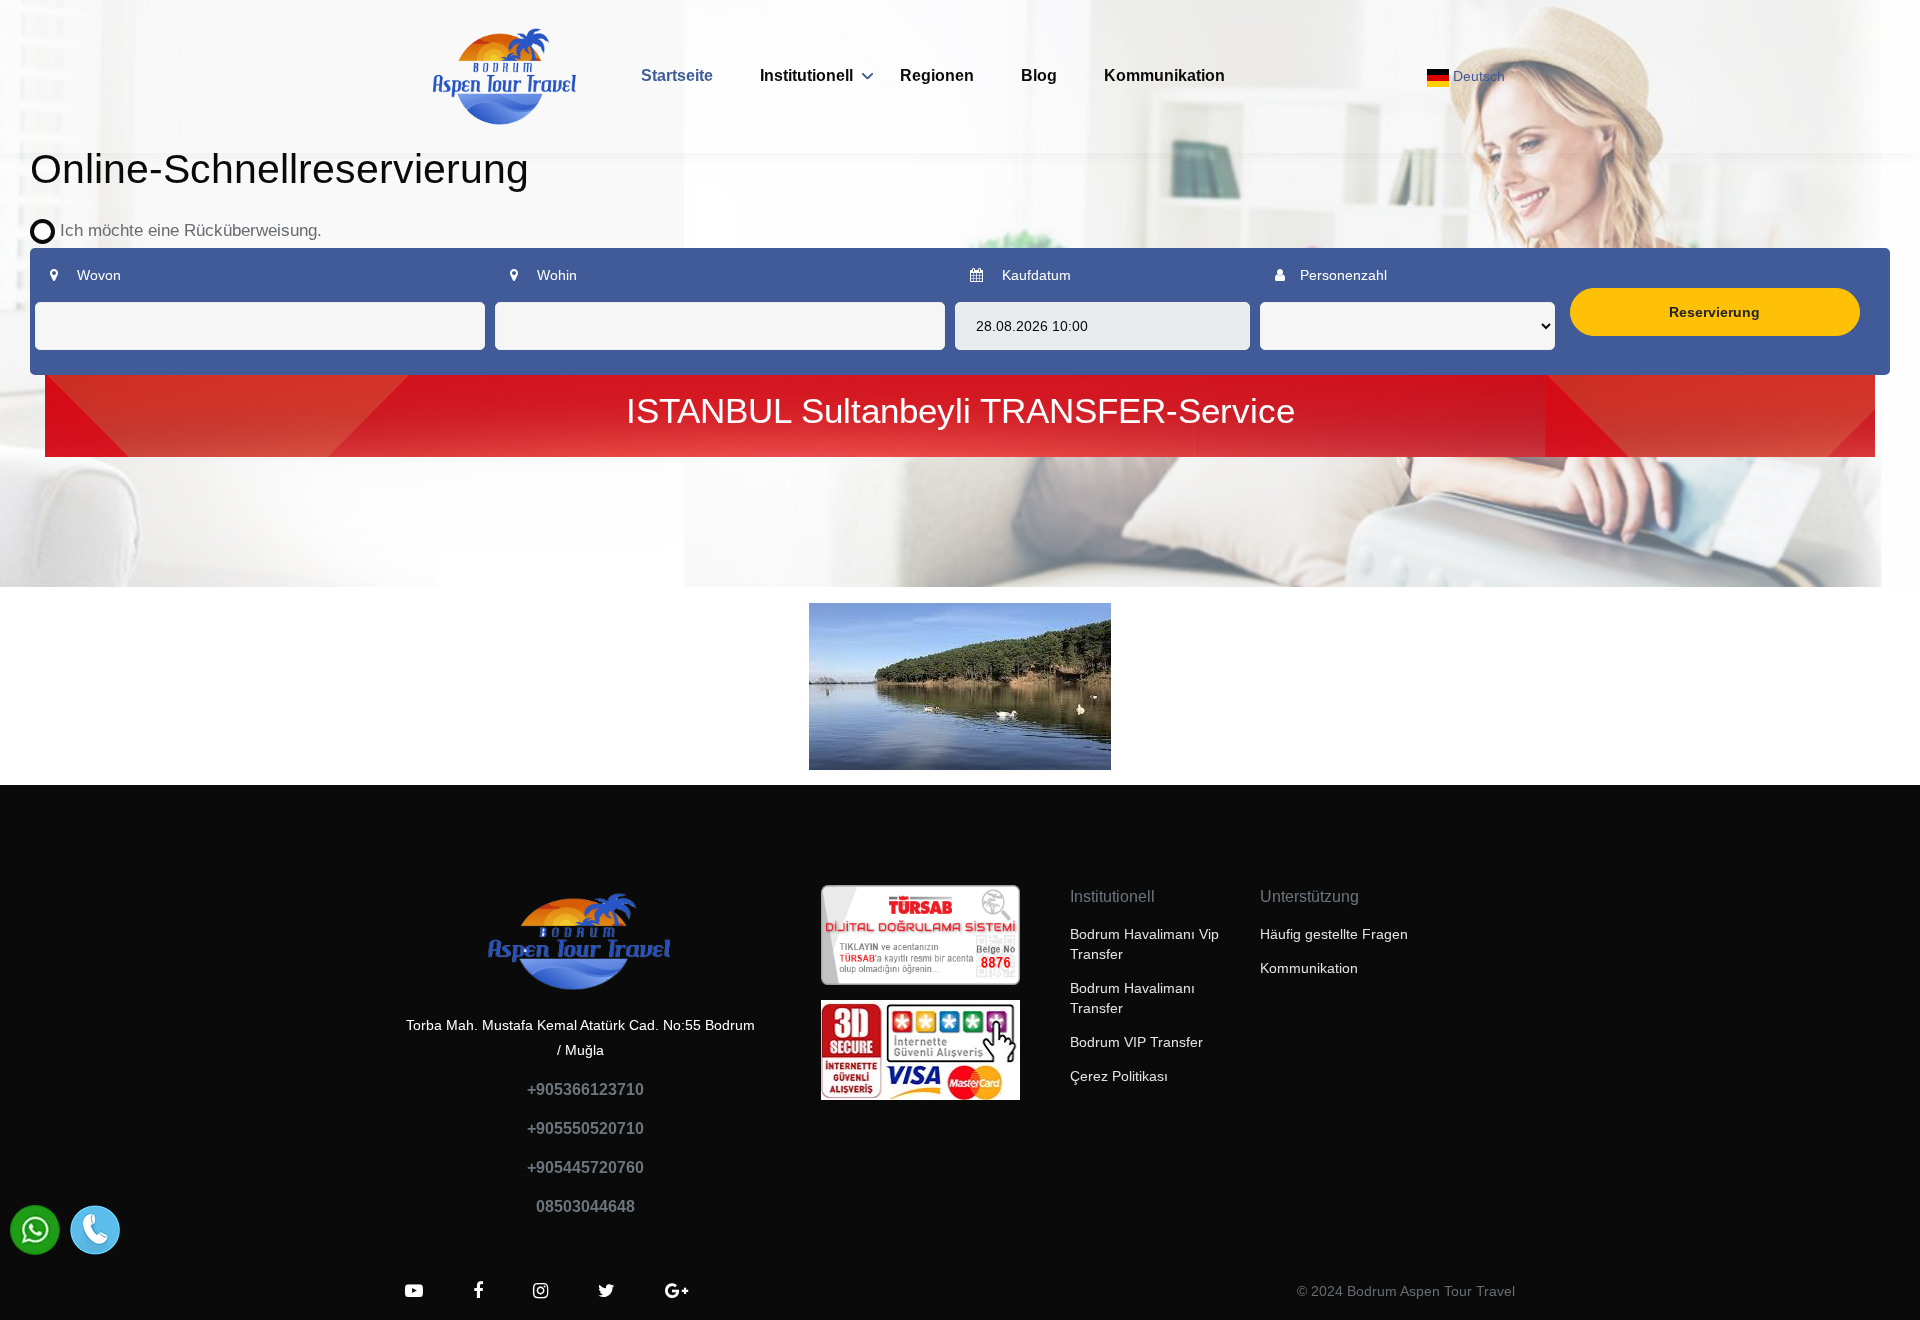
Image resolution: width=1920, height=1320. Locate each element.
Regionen (937, 75)
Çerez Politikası (1119, 1076)
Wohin (555, 275)
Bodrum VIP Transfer (1136, 1042)
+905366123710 (585, 1089)
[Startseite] (505, 76)
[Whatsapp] (35, 1230)
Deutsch (1477, 76)
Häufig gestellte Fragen (1334, 934)
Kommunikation (1164, 75)
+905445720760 (585, 1167)
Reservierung (1714, 312)
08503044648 (585, 1206)
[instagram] (540, 1291)
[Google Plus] (676, 1291)
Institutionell (806, 75)
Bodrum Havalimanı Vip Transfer (1144, 944)
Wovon (97, 275)
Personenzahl (1343, 275)
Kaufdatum (1034, 275)
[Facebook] (478, 1291)
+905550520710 (585, 1128)
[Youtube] (414, 1291)
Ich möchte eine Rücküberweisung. (183, 230)
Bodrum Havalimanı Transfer (1132, 998)
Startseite (677, 75)
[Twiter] (606, 1291)
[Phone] (95, 1230)
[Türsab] (920, 941)
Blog (1039, 75)
